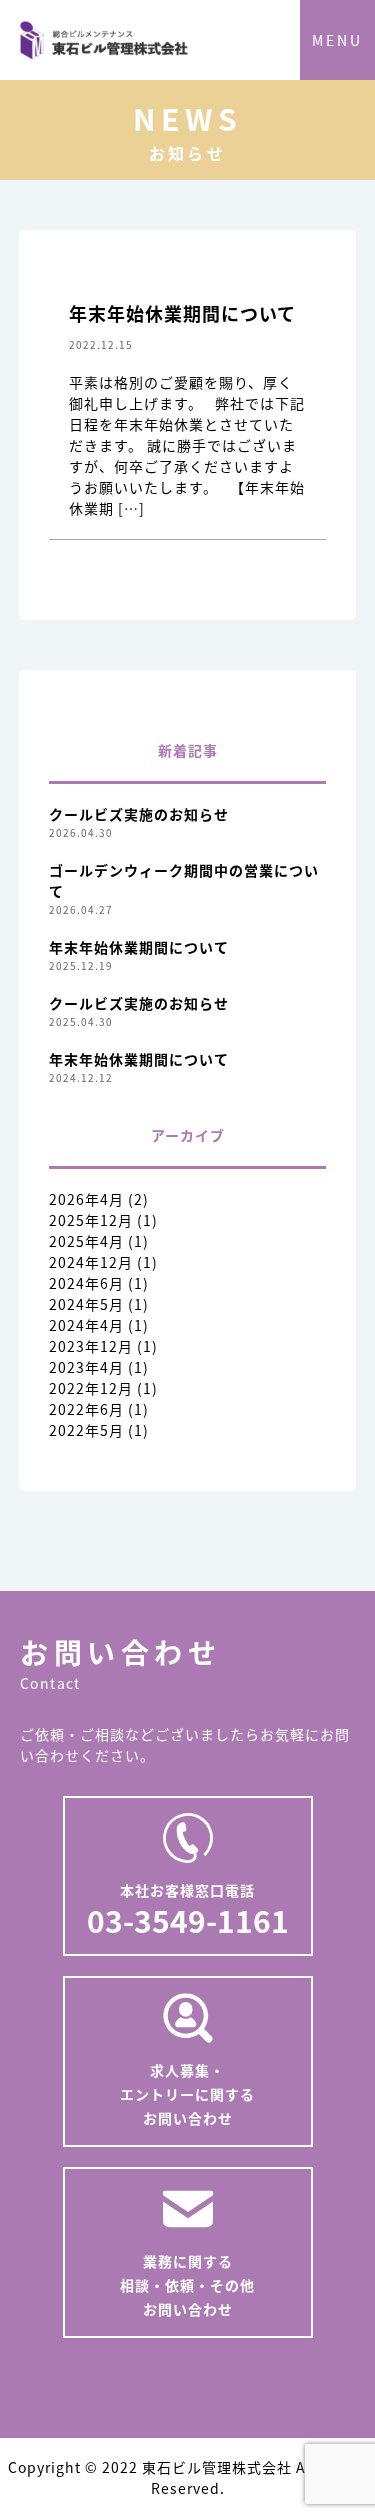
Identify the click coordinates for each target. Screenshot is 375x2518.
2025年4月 (86, 1241)
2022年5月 (86, 1430)
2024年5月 (86, 1304)
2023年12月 (91, 1346)
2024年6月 (86, 1283)
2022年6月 (86, 1409)
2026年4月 (86, 1199)
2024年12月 (91, 1262)
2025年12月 (91, 1220)
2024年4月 (86, 1325)
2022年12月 (91, 1388)
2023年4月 (86, 1367)
